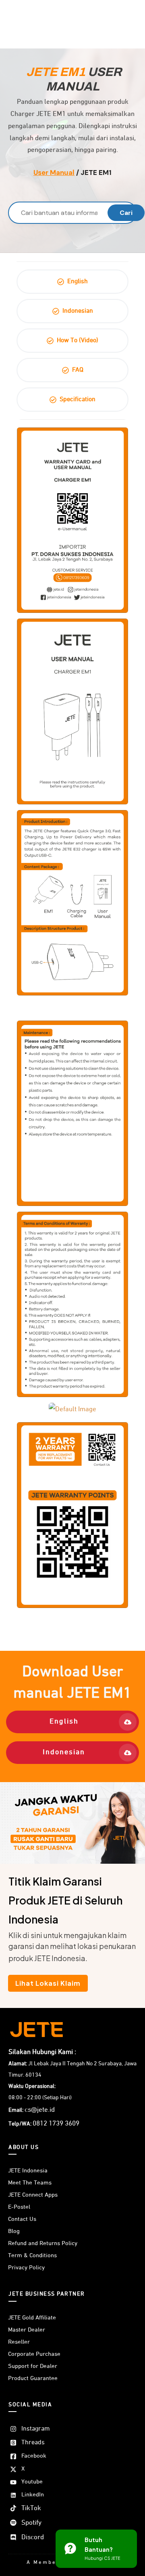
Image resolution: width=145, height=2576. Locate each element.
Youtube (32, 2482)
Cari (126, 213)
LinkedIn (33, 2495)
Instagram (36, 2429)
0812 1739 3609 (56, 2124)
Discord (33, 2537)
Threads (33, 2443)
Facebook (34, 2456)
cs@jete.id (40, 2110)
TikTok (31, 2508)
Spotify (31, 2523)
